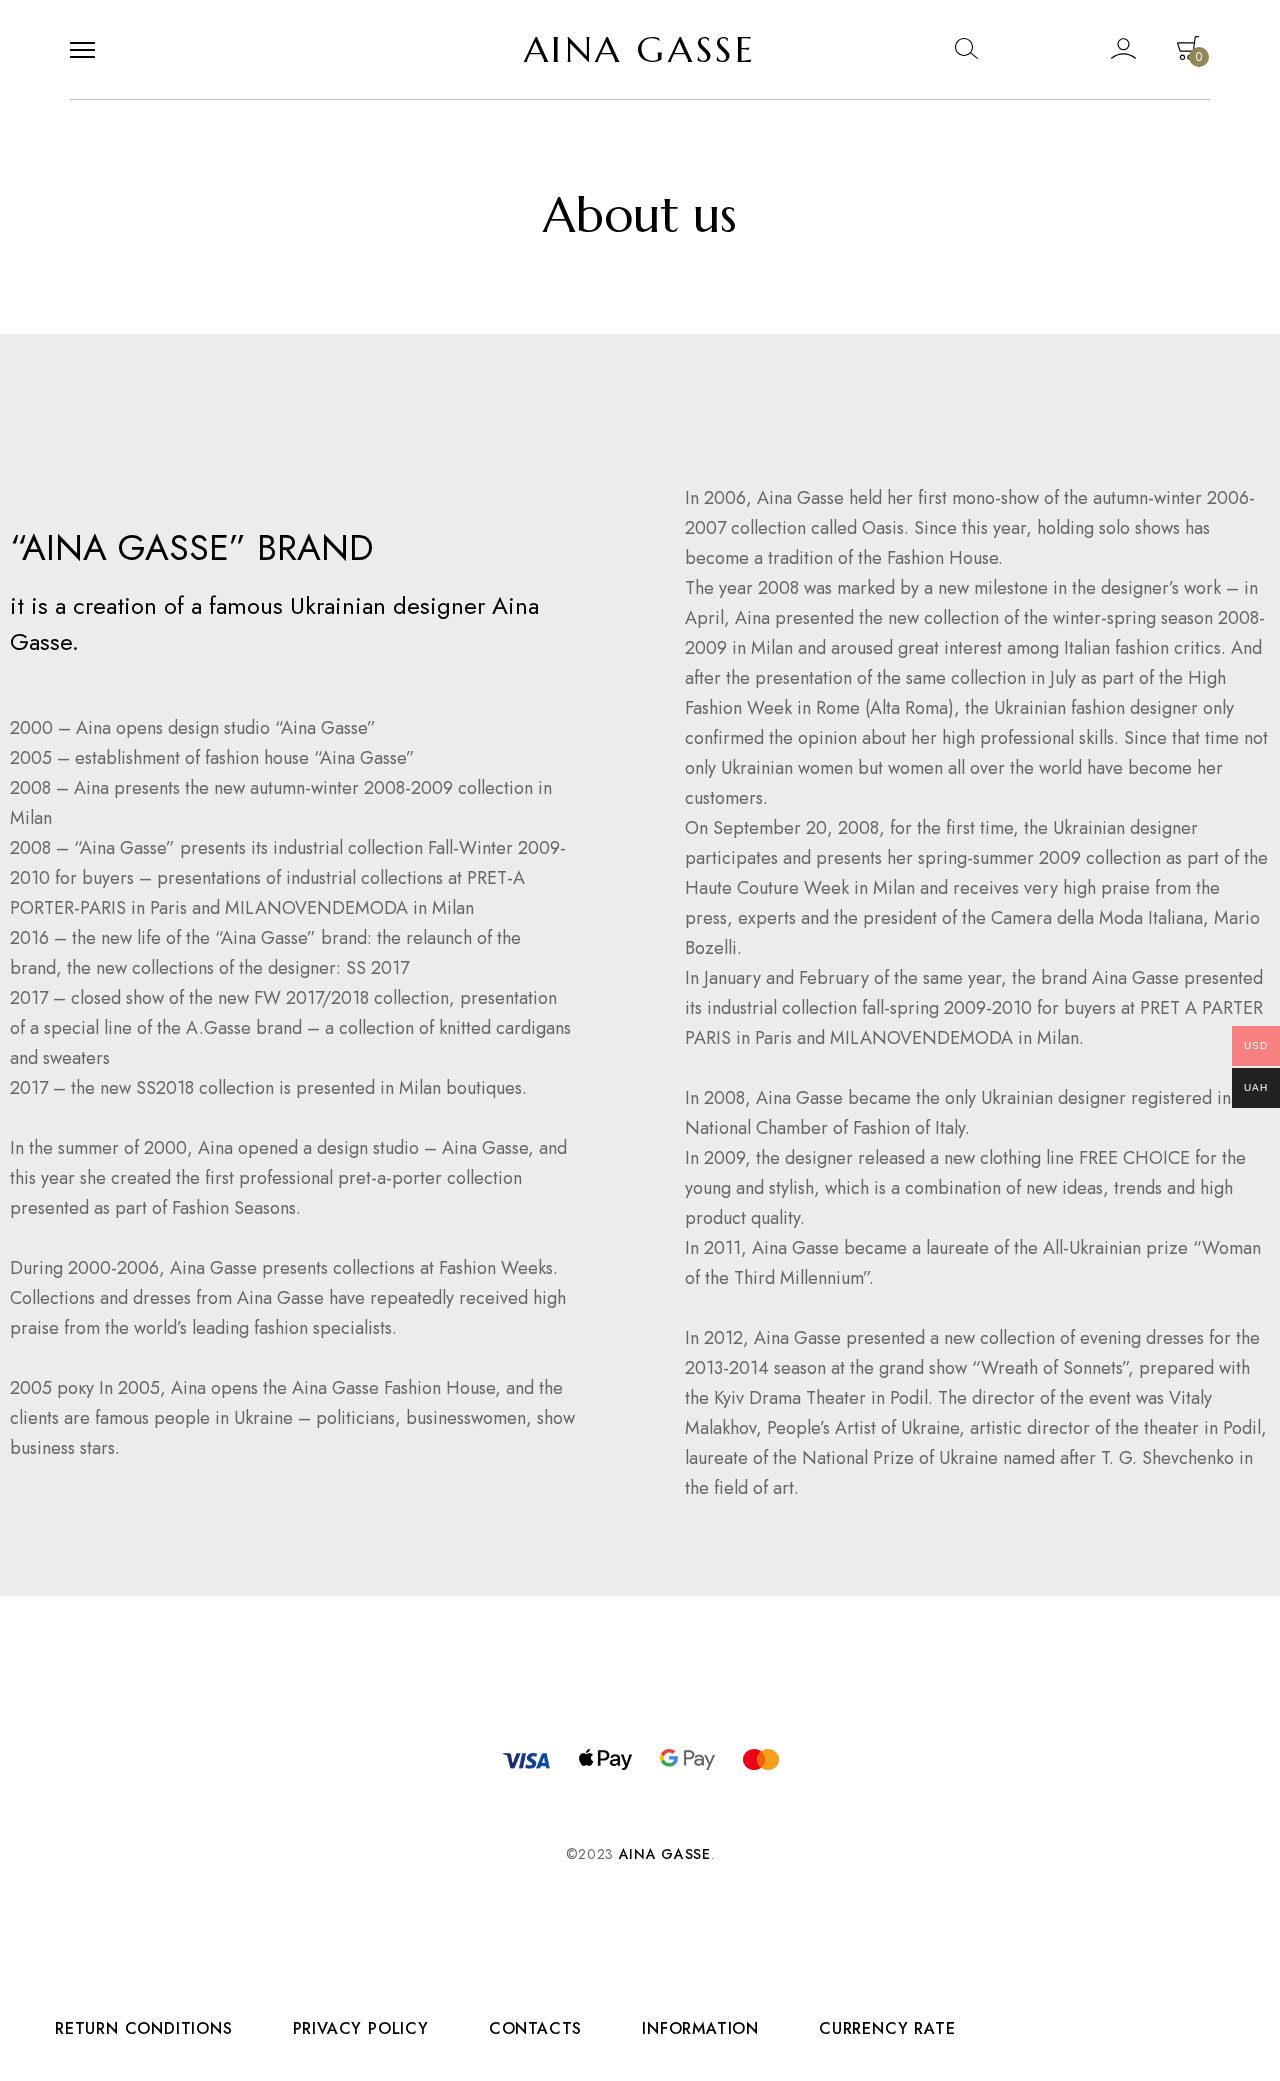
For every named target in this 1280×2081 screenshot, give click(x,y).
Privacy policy (361, 2029)
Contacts (535, 2029)
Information (700, 2029)
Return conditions (144, 2029)
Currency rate (887, 2029)
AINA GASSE (640, 49)
